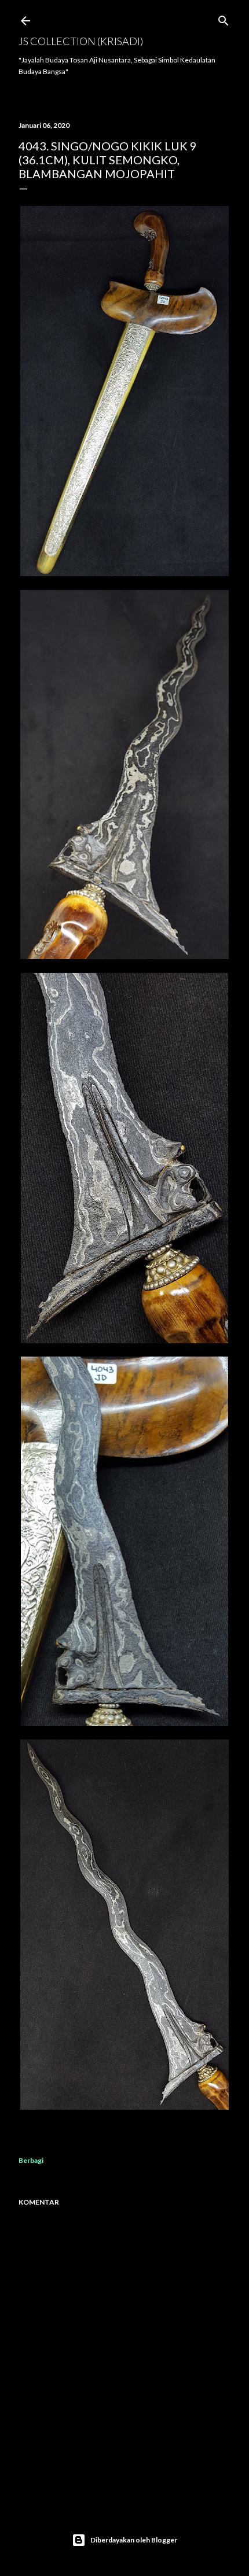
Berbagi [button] (31, 2160)
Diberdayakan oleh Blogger (134, 2540)
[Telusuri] (224, 18)
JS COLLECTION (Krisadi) (81, 41)
